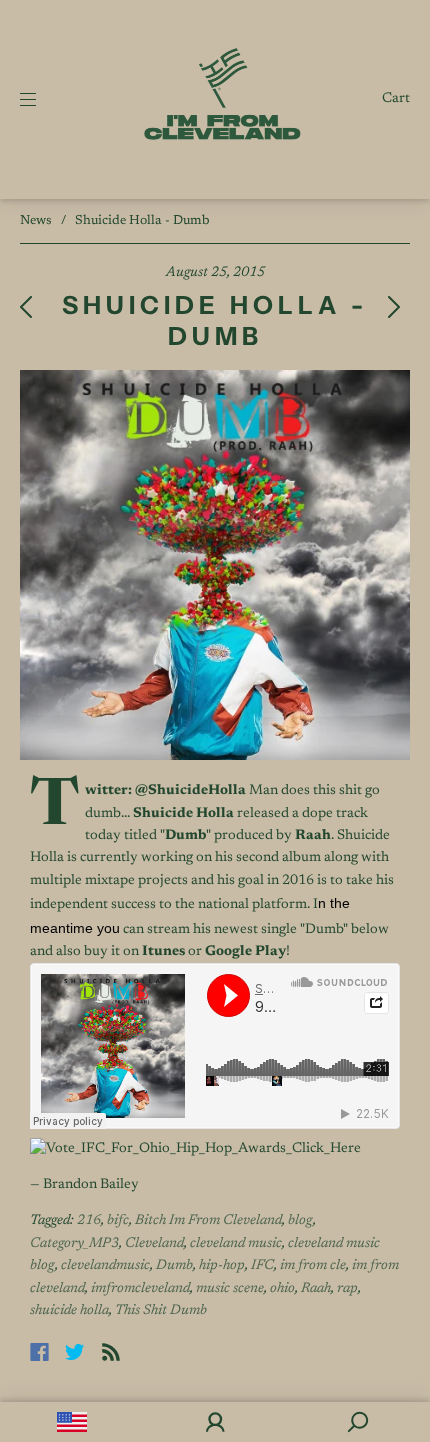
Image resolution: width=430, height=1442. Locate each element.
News (36, 220)
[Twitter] (75, 1352)
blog (300, 1221)
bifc (118, 1221)
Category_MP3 (74, 1244)
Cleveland (154, 1244)
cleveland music (236, 1244)
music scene (230, 1289)
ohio (282, 1289)
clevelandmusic (105, 1266)
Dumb (174, 1266)
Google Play (245, 952)
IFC (262, 1266)
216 (89, 1221)
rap (347, 1289)
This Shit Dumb (161, 1311)
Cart (396, 99)
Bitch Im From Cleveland (208, 1221)
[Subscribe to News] (111, 1352)
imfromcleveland (140, 1289)
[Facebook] (39, 1352)
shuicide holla (69, 1311)
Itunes (163, 952)
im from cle (313, 1266)
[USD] (71, 1422)
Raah (316, 1289)
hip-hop (222, 1266)
